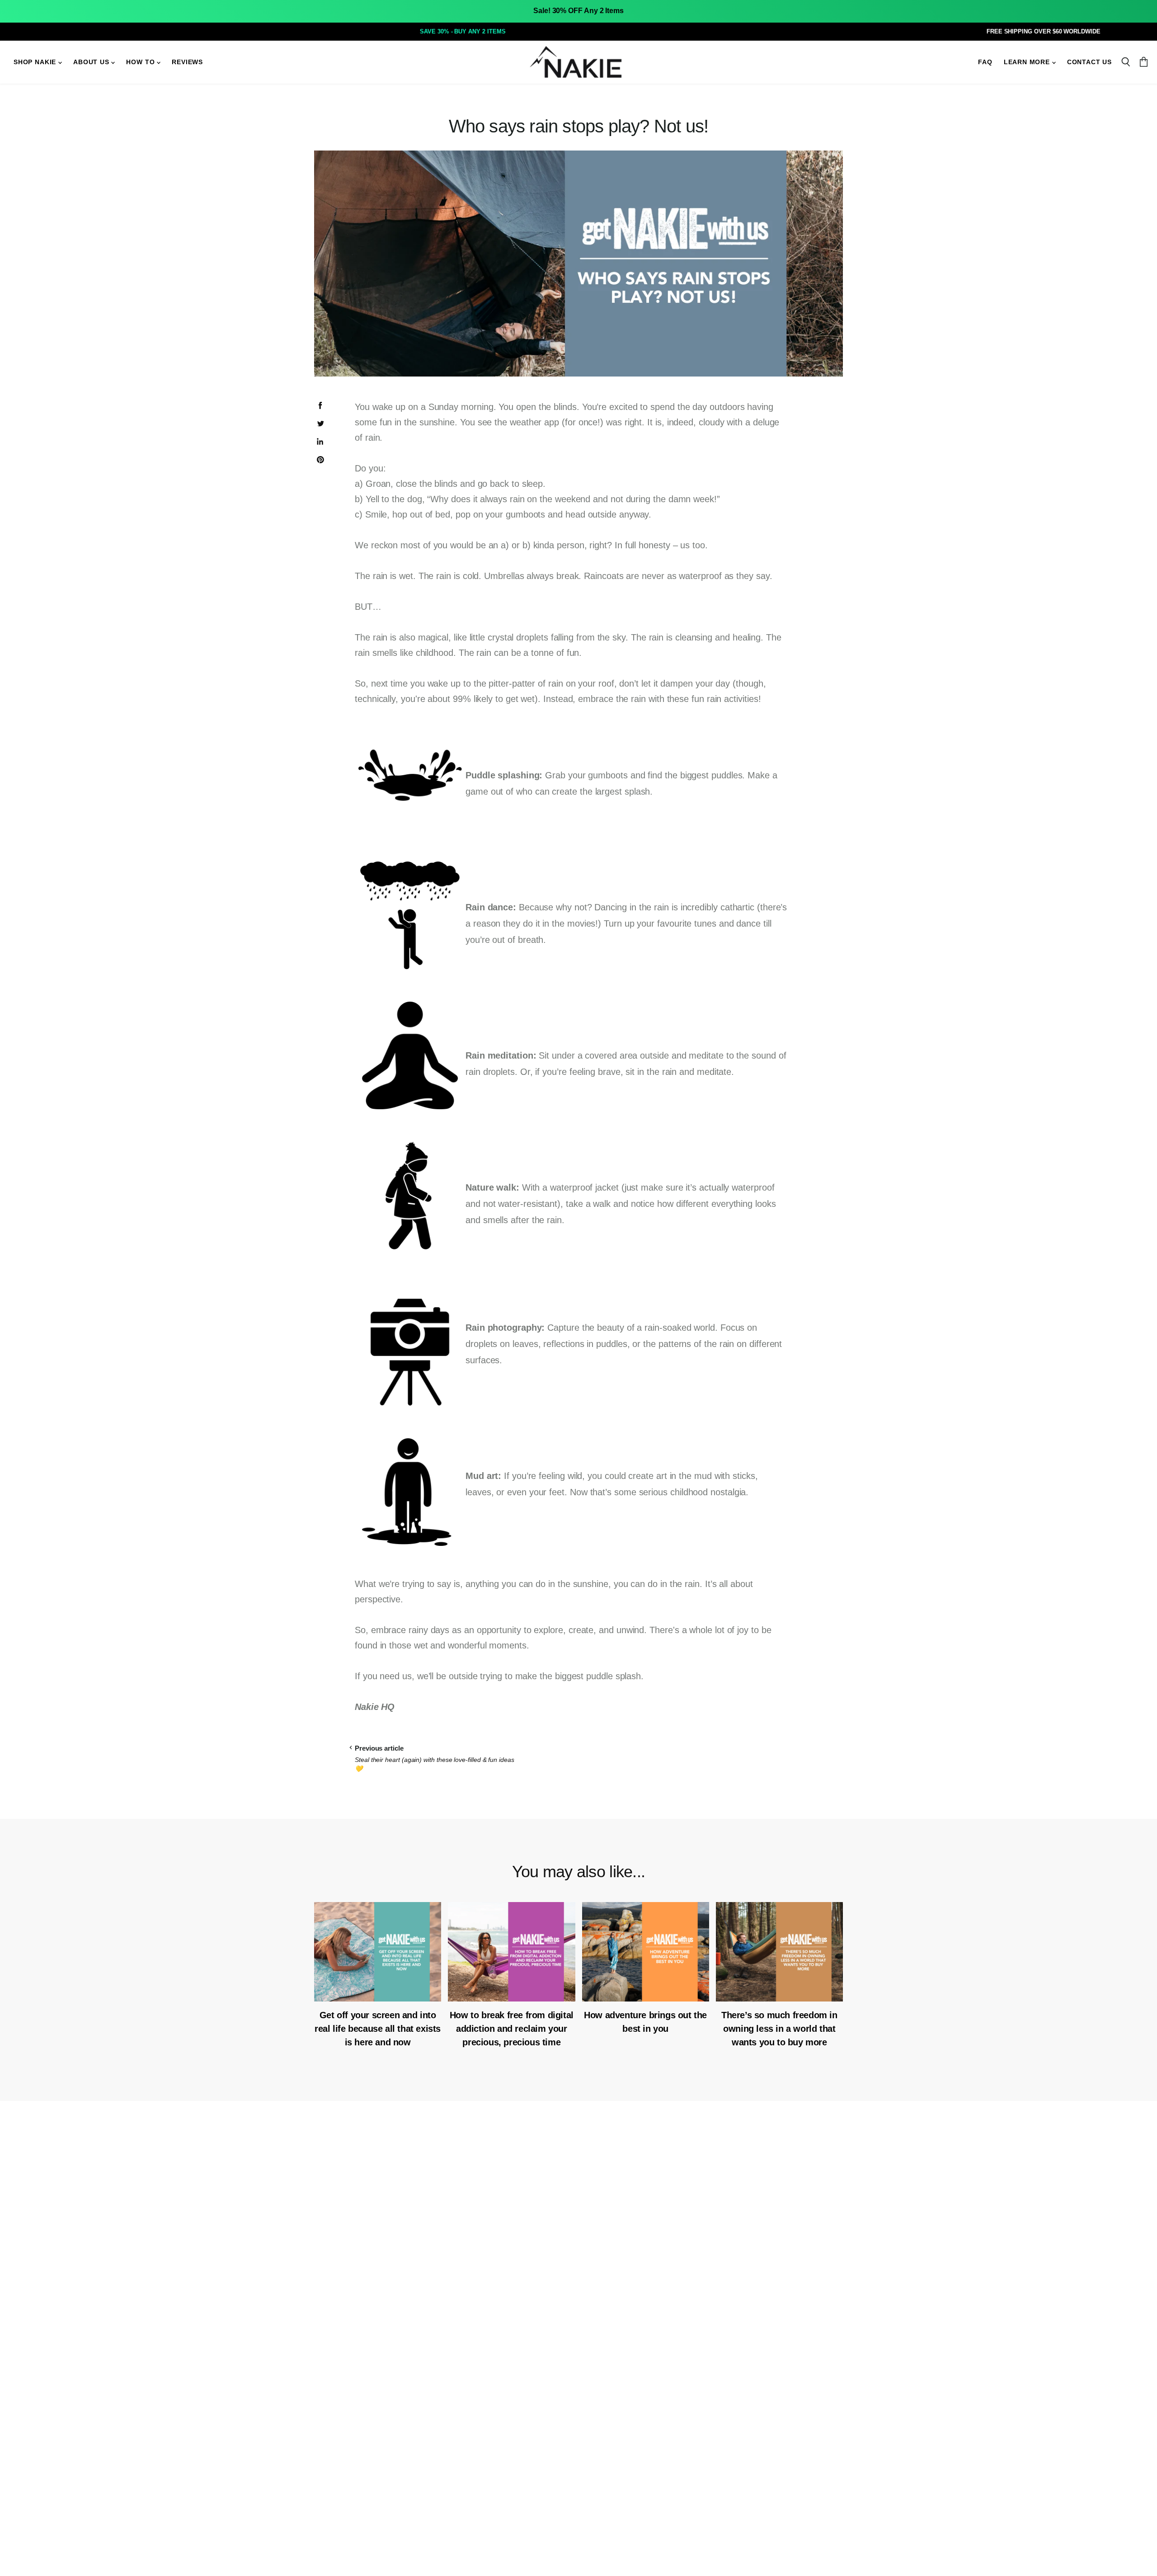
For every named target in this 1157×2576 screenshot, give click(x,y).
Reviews (187, 62)
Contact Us (1089, 62)
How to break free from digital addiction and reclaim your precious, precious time (512, 2029)
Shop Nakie (36, 62)
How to (141, 62)
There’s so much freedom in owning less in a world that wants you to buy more (779, 2029)
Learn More (1028, 62)
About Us (92, 62)
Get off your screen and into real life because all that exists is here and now (378, 2029)
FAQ (985, 62)
